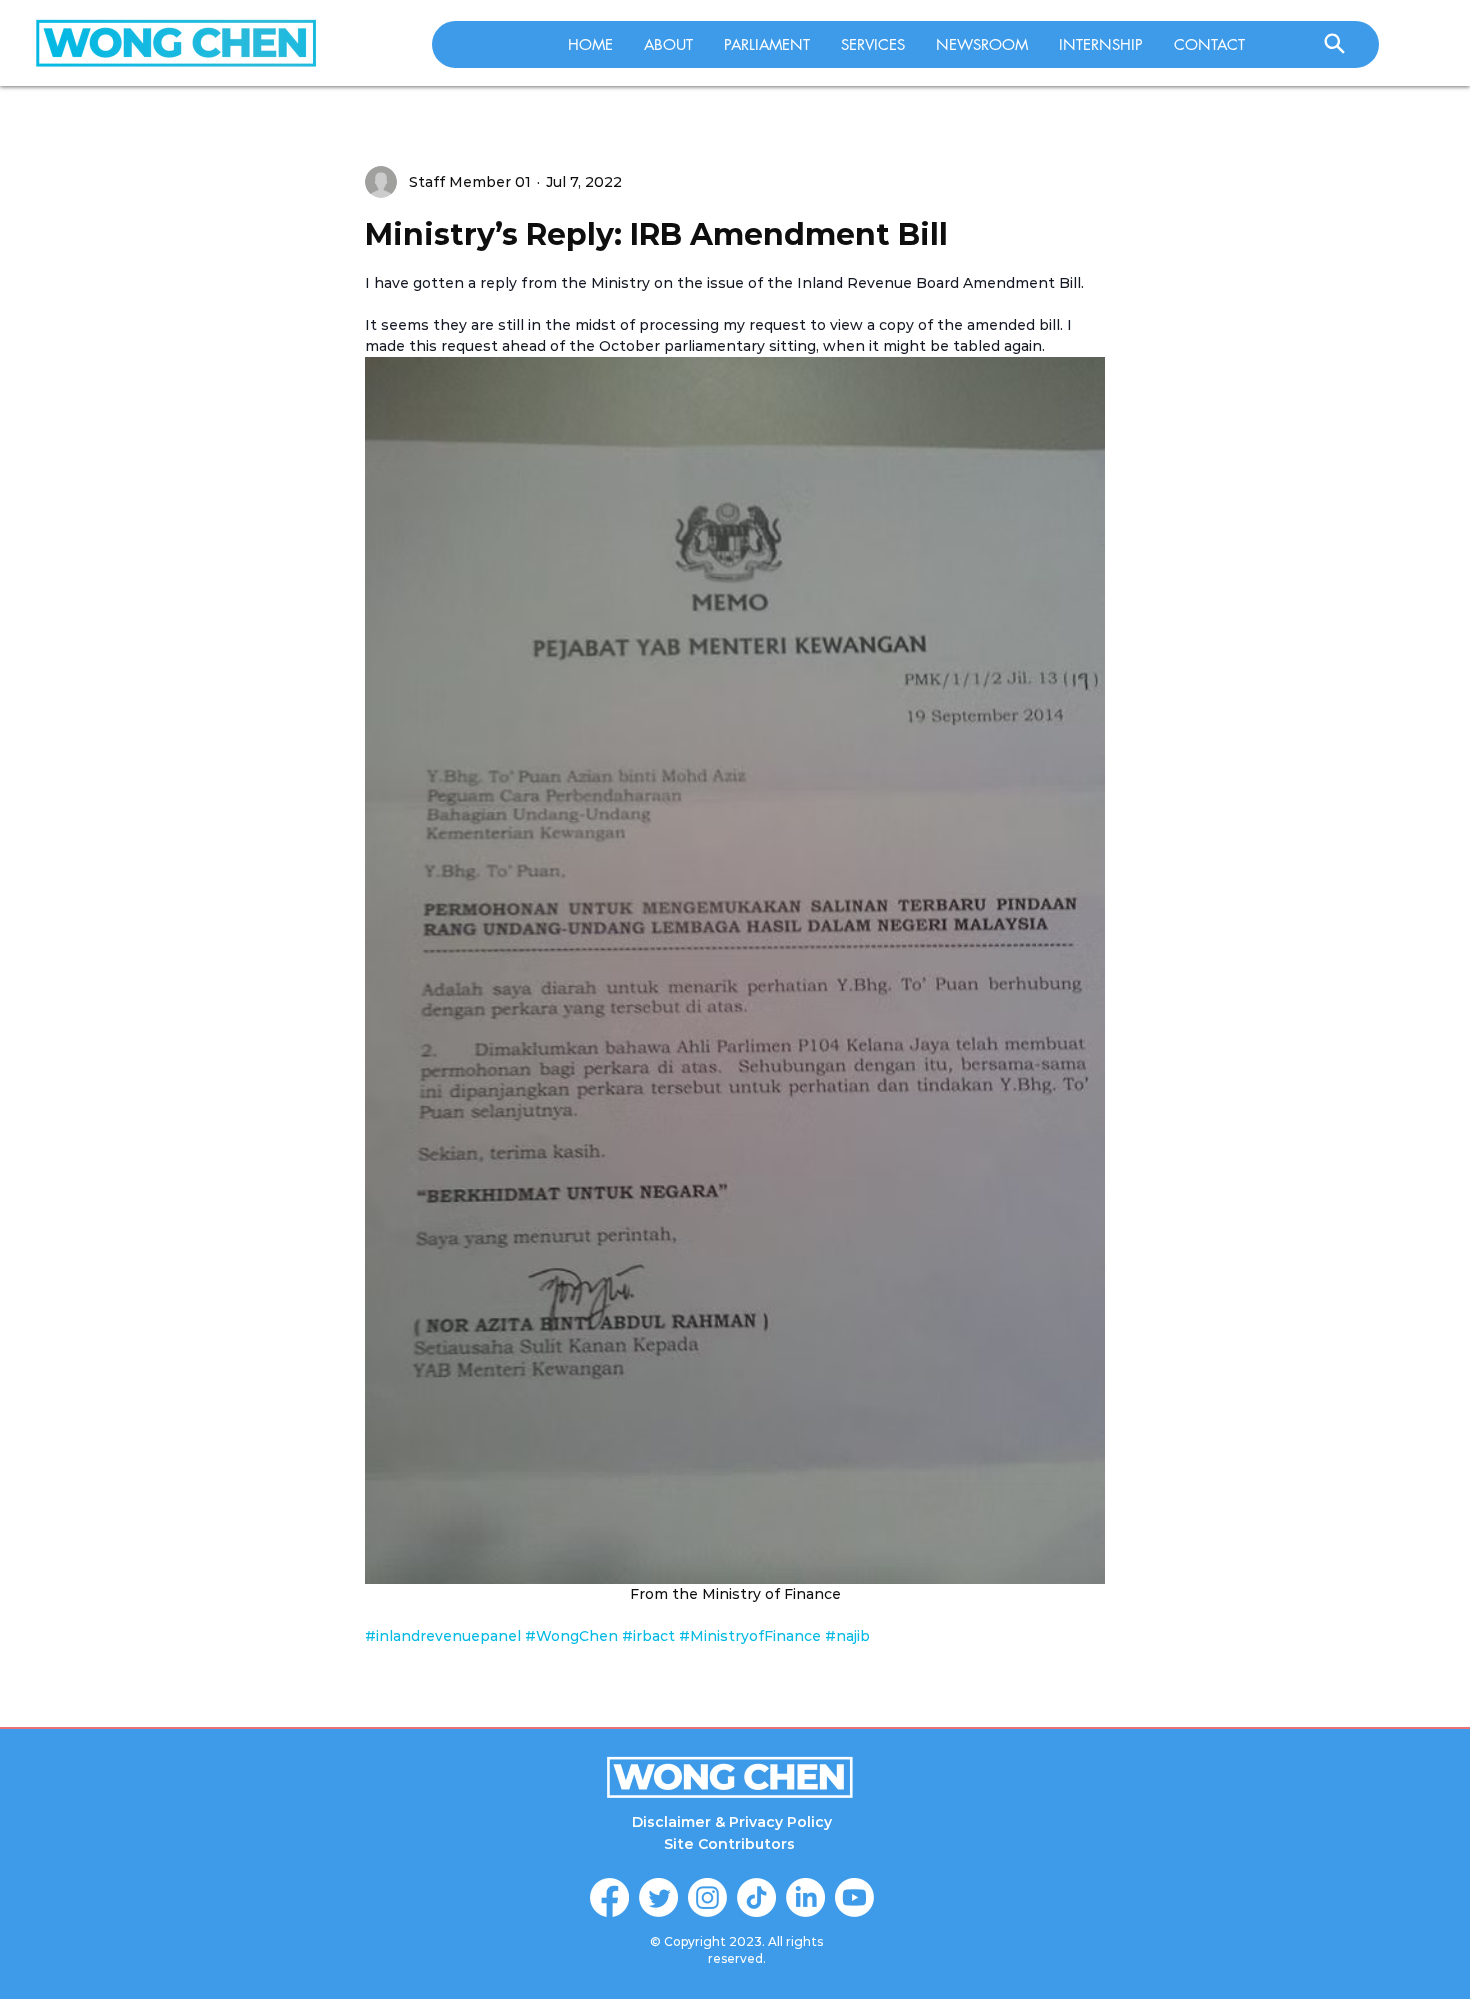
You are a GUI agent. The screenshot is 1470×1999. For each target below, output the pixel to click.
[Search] (1334, 43)
